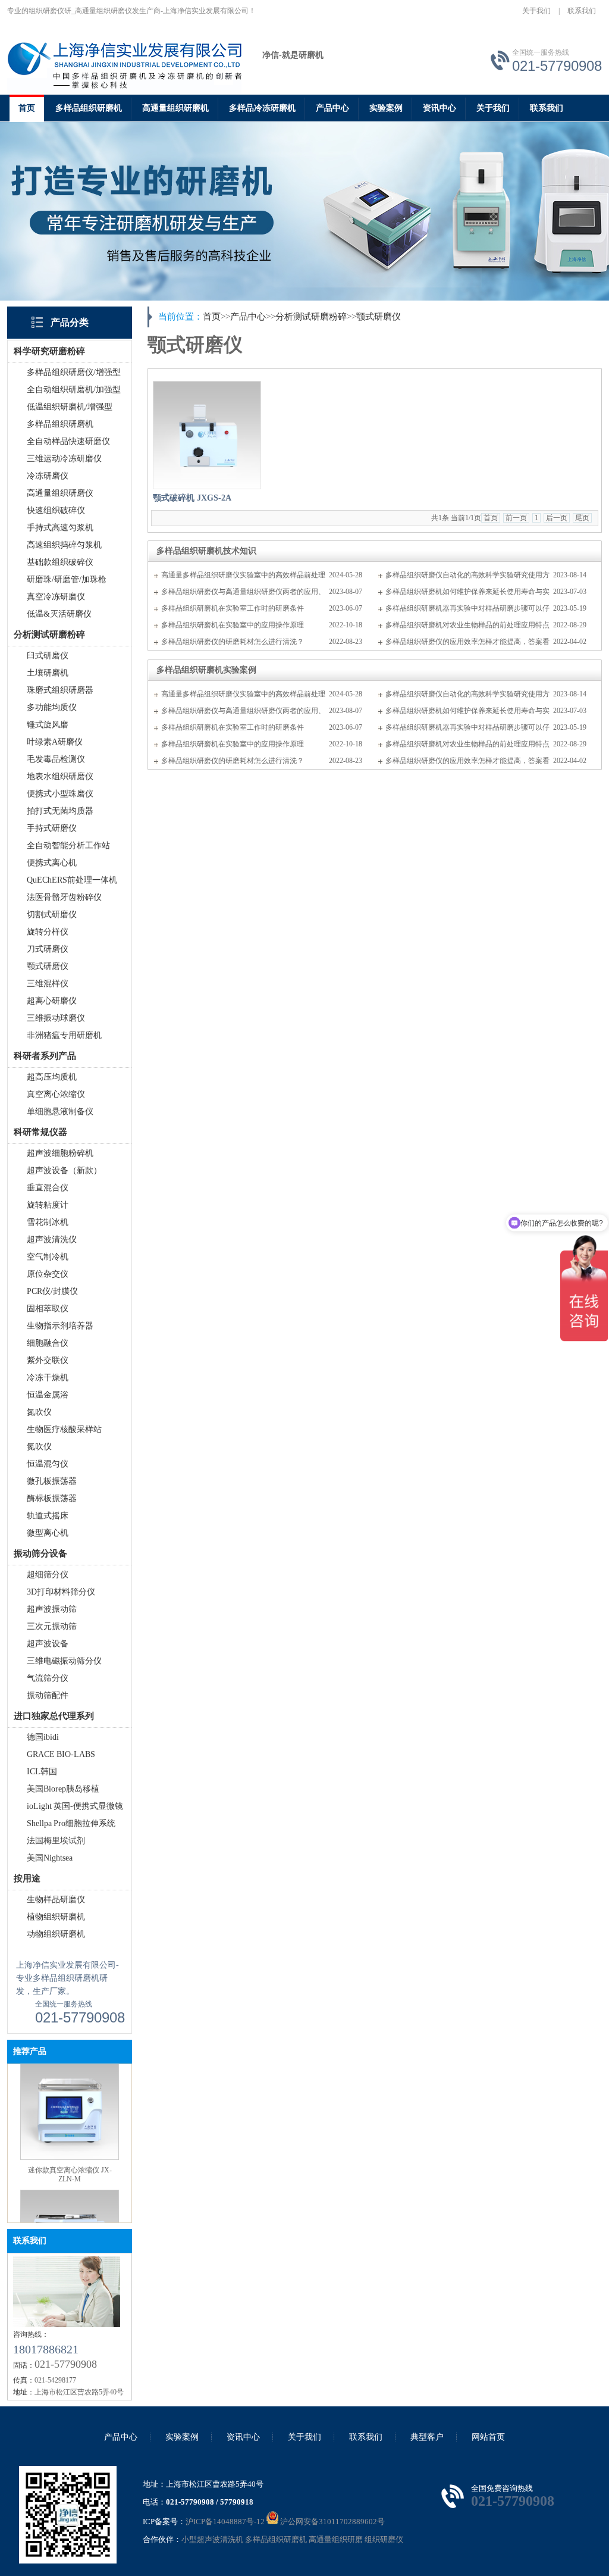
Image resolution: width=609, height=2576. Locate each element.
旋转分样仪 (48, 932)
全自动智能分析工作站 (68, 845)
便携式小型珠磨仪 (60, 794)
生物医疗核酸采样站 (64, 1429)
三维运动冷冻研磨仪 (64, 459)
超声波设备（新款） (64, 1170)
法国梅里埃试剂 (56, 1841)
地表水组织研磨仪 (60, 776)
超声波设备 (48, 1644)
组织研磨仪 (384, 2539)
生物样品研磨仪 (56, 1900)
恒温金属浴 (48, 1395)
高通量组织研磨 (336, 2539)
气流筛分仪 (48, 1678)
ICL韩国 (42, 1772)
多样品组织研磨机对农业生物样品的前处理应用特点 (467, 625)
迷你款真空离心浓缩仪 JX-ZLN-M (70, 2159)
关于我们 (536, 11)
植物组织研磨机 (56, 1917)
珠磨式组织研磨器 (60, 690)
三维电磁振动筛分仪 (64, 1661)
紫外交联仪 (48, 1360)
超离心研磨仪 (52, 1001)
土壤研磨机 (48, 673)
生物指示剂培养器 (60, 1326)
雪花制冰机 (48, 1222)
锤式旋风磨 (48, 725)
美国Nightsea (50, 1858)
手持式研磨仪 (52, 828)
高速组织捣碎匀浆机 (64, 545)
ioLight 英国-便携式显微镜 (75, 1806)
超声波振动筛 (52, 1609)
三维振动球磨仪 (56, 1018)
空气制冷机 (48, 1257)
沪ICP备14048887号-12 (225, 2522)
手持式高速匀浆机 (60, 528)
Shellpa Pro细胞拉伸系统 (71, 1823)
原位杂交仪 (48, 1274)
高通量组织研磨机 (175, 108)
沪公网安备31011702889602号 (332, 2522)
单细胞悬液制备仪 (60, 1112)
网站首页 (488, 2437)
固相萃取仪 (48, 1309)
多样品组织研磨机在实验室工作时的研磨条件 (233, 608)
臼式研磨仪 (48, 656)
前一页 (516, 518)
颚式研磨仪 (48, 966)
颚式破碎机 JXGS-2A (192, 498)
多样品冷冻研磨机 (262, 108)
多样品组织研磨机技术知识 (206, 551)
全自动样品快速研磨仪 (68, 441)
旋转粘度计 (48, 1205)
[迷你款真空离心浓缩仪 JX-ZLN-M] (70, 2142)
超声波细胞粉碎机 (60, 1153)
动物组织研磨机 (56, 1934)
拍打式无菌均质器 (60, 811)
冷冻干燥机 (48, 1378)
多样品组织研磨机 (89, 108)
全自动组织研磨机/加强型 (74, 390)
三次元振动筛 (52, 1626)
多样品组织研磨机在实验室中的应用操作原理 (233, 625)
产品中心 (332, 108)
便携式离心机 (52, 863)
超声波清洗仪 (52, 1239)
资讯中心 (440, 108)
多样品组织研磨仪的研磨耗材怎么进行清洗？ (233, 642)
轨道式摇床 (48, 1516)
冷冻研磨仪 (48, 476)
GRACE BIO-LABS (61, 1754)
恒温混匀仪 (48, 1464)
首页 (27, 108)
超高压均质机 (52, 1077)
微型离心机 (48, 1533)
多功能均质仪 (52, 707)
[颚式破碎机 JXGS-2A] (207, 435)
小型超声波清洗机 (212, 2539)
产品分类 (70, 322)
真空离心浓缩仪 (56, 1094)
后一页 (557, 518)
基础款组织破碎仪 (60, 562)
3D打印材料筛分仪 (61, 1592)
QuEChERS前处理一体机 (72, 880)
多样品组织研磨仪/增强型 (74, 372)
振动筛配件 (48, 1695)
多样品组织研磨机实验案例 (206, 670)
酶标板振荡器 (52, 1498)
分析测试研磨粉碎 (311, 317)
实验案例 (386, 108)
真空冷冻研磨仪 (56, 597)
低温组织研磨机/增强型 (70, 407)
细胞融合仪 (48, 1343)
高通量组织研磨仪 (60, 493)
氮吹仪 (39, 1412)
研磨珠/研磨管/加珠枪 (67, 579)
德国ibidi (43, 1737)
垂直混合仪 (48, 1188)
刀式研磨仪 (48, 949)
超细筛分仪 (48, 1575)
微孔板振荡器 (52, 1481)
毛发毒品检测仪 (56, 759)
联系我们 (582, 11)
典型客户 (427, 2437)
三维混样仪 (48, 984)
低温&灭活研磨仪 (59, 614)
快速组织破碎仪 (56, 510)
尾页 (582, 518)
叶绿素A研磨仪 (55, 742)
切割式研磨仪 (52, 915)
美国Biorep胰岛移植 (63, 1789)
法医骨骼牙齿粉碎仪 (64, 897)
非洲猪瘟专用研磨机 (64, 1035)
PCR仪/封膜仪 (52, 1291)
